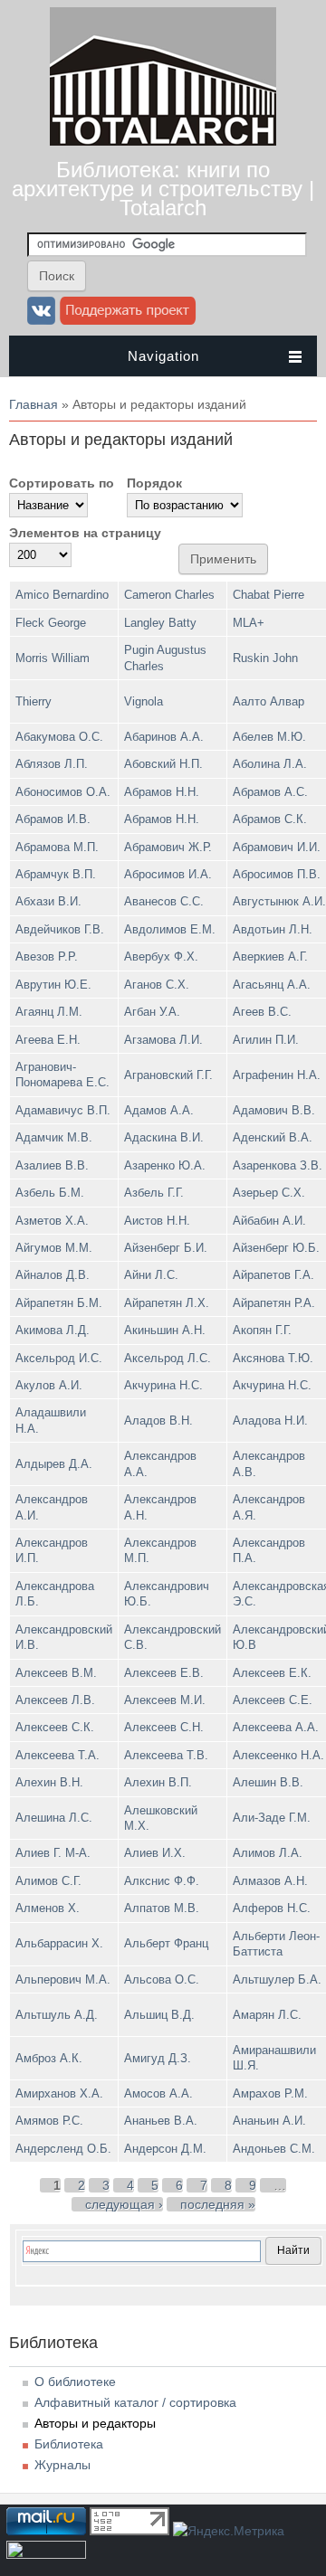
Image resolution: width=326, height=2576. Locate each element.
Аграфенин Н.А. (277, 1075)
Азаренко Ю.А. (165, 1165)
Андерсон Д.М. (165, 2149)
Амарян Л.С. (267, 2015)
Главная (34, 404)
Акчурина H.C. (163, 1385)
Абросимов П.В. (277, 874)
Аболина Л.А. (270, 764)
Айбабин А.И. (269, 1221)
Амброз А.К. (49, 2058)
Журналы (62, 2465)
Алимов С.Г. (48, 1881)
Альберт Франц (166, 1943)
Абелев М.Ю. (269, 737)
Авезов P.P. (47, 957)
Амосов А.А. (158, 2093)
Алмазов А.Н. (270, 1881)
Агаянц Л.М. (49, 1012)
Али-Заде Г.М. (272, 1818)
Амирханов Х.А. (59, 2093)
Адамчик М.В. (54, 1137)
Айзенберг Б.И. (166, 1248)
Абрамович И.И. (277, 847)
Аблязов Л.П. (52, 764)
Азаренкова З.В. (278, 1165)
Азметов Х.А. (52, 1221)
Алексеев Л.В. (55, 1700)
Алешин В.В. (268, 1782)
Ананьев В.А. (161, 2121)
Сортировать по (62, 483)
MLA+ (249, 623)
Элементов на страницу (85, 533)
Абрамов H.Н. (162, 792)
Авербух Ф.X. (161, 957)
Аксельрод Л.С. (168, 1358)
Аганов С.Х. (157, 985)
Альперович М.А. (63, 1979)
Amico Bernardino (62, 595)
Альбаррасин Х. (59, 1943)
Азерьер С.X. (269, 1193)
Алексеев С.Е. (273, 1700)
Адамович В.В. (274, 1110)
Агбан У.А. (152, 1012)
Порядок (154, 483)
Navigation (163, 356)
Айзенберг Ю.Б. (276, 1248)
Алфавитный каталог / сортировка (135, 2402)
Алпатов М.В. (162, 1908)
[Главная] (163, 141)
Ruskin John (265, 658)
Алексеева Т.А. (58, 1755)
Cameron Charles (169, 595)
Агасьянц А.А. (272, 985)
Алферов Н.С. (272, 1908)
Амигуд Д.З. (158, 2058)
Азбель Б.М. (50, 1193)
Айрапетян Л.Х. (167, 1303)
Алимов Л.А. (268, 1853)
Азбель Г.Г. (154, 1193)
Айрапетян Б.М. (59, 1303)
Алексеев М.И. (165, 1700)
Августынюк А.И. (279, 901)
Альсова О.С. (162, 1979)
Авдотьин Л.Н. (273, 929)
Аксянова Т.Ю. (273, 1358)
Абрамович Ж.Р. (168, 847)
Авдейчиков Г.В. (60, 929)
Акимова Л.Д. (53, 1330)
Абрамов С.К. (270, 819)
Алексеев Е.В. (164, 1673)
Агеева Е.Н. (48, 1040)
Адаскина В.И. (164, 1137)
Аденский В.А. (273, 1137)
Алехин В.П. (158, 1782)
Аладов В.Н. (158, 1421)
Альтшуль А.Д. (57, 2015)
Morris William (53, 658)
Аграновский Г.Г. (168, 1075)
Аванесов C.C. (164, 901)
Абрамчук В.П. (56, 874)
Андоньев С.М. (274, 2149)
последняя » (218, 2204)
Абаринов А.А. (164, 737)
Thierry (34, 701)
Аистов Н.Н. (157, 1221)
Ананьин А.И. (269, 2121)
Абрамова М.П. (57, 847)
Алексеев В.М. (56, 1673)
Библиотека (69, 2444)
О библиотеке (75, 2382)
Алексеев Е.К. (272, 1673)
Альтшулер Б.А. (277, 1979)
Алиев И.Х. (155, 1853)
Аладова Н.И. (270, 1421)
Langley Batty (160, 623)
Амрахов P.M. (270, 2093)
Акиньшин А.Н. (165, 1330)
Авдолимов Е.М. (170, 929)
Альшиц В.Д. (159, 2015)
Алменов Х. (48, 1908)
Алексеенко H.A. (278, 1755)
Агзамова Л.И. (163, 1040)
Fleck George (51, 623)
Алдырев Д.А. (54, 1464)
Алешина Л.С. (54, 1818)
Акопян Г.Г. (262, 1330)
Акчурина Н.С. (272, 1385)
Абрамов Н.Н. (162, 819)
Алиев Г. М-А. (53, 1853)
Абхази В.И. (48, 901)
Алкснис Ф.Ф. (162, 1881)
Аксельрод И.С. (59, 1358)
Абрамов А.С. (270, 792)
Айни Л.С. (151, 1275)
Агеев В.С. (262, 1012)
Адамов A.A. (159, 1110)
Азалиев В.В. (52, 1165)
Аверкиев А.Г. (270, 957)
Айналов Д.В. (53, 1275)
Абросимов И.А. (168, 874)
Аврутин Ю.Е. (53, 985)
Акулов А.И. (49, 1385)
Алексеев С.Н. (164, 1727)
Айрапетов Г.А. (273, 1275)
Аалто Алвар (268, 701)
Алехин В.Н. (49, 1782)
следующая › (124, 2204)
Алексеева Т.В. (166, 1755)
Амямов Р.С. (49, 2121)
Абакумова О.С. (59, 737)
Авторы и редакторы (95, 2423)
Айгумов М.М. (54, 1248)
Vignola (144, 701)
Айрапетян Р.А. (274, 1303)
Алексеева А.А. (276, 1727)
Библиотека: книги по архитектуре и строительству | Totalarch (163, 189)
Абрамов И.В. (53, 819)
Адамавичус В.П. (63, 1110)
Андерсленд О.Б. (63, 2149)
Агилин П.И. (266, 1040)
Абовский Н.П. (163, 764)
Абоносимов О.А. (63, 792)
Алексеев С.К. (55, 1727)
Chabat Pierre (268, 595)
